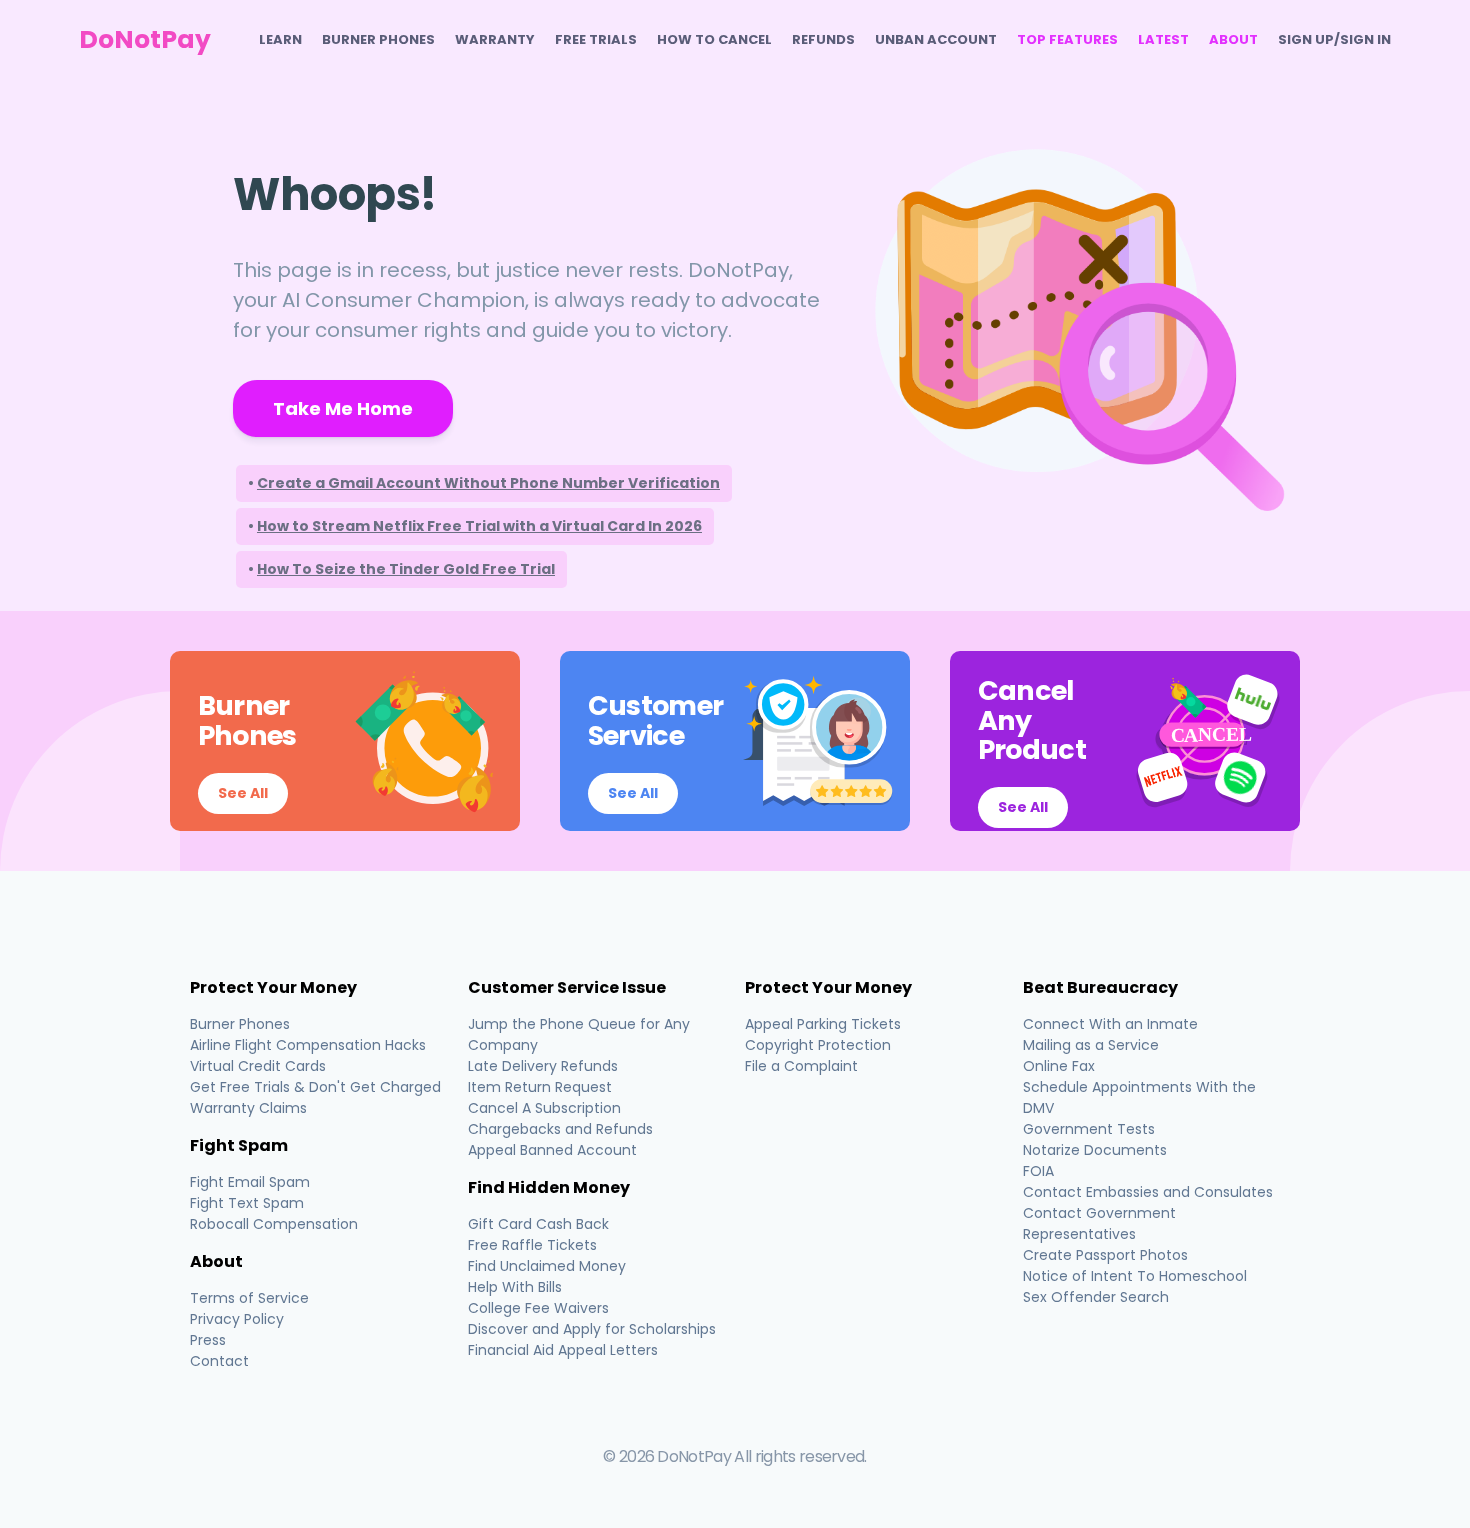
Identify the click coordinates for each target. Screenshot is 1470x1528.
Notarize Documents (1095, 1150)
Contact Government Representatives (1099, 1223)
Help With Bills (515, 1287)
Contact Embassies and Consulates (1148, 1192)
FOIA (1038, 1171)
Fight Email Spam (250, 1182)
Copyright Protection (818, 1045)
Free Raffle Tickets (532, 1245)
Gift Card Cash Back (538, 1224)
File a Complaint (801, 1066)
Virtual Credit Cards (258, 1066)
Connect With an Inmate (1110, 1024)
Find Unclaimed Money (547, 1266)
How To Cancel (714, 39)
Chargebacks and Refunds (560, 1129)
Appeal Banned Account (552, 1150)
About (1233, 39)
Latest (1163, 39)
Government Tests (1089, 1129)
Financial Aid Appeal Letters (563, 1350)
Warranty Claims (248, 1108)
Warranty (495, 39)
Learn (280, 39)
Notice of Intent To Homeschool (1135, 1276)
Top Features (1067, 39)
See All (243, 793)
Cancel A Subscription (544, 1108)
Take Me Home (343, 408)
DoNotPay (145, 39)
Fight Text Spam (247, 1203)
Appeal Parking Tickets (823, 1024)
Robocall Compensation (274, 1224)
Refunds (823, 39)
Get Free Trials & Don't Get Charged (315, 1087)
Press (208, 1340)
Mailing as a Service (1091, 1045)
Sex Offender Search (1096, 1297)
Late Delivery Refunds (543, 1066)
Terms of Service (249, 1298)
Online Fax (1059, 1066)
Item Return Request (540, 1087)
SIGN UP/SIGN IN (1334, 39)
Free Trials (596, 39)
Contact (219, 1361)
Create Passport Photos (1105, 1255)
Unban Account (936, 39)
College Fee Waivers (538, 1308)
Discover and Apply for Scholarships (592, 1329)
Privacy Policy (237, 1319)
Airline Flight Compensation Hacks (308, 1045)
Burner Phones (378, 39)
